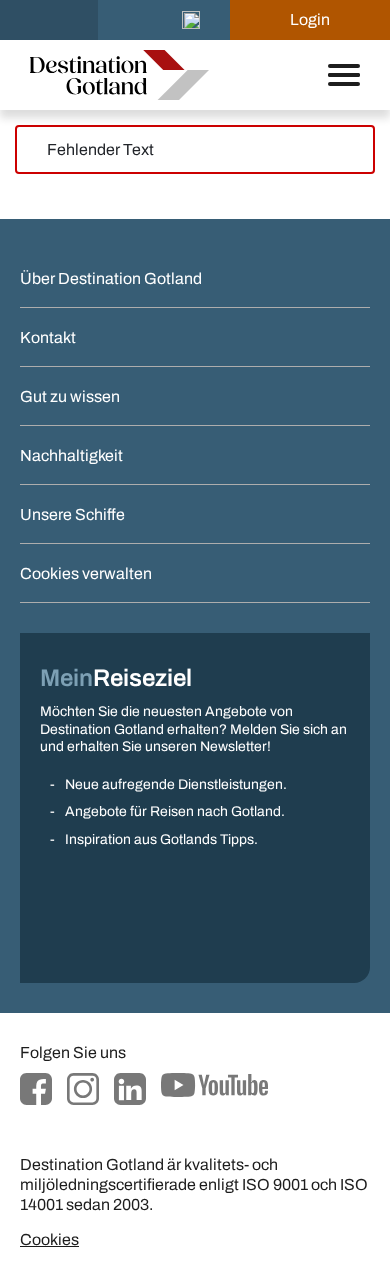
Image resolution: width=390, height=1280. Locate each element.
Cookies (49, 1239)
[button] (191, 20)
